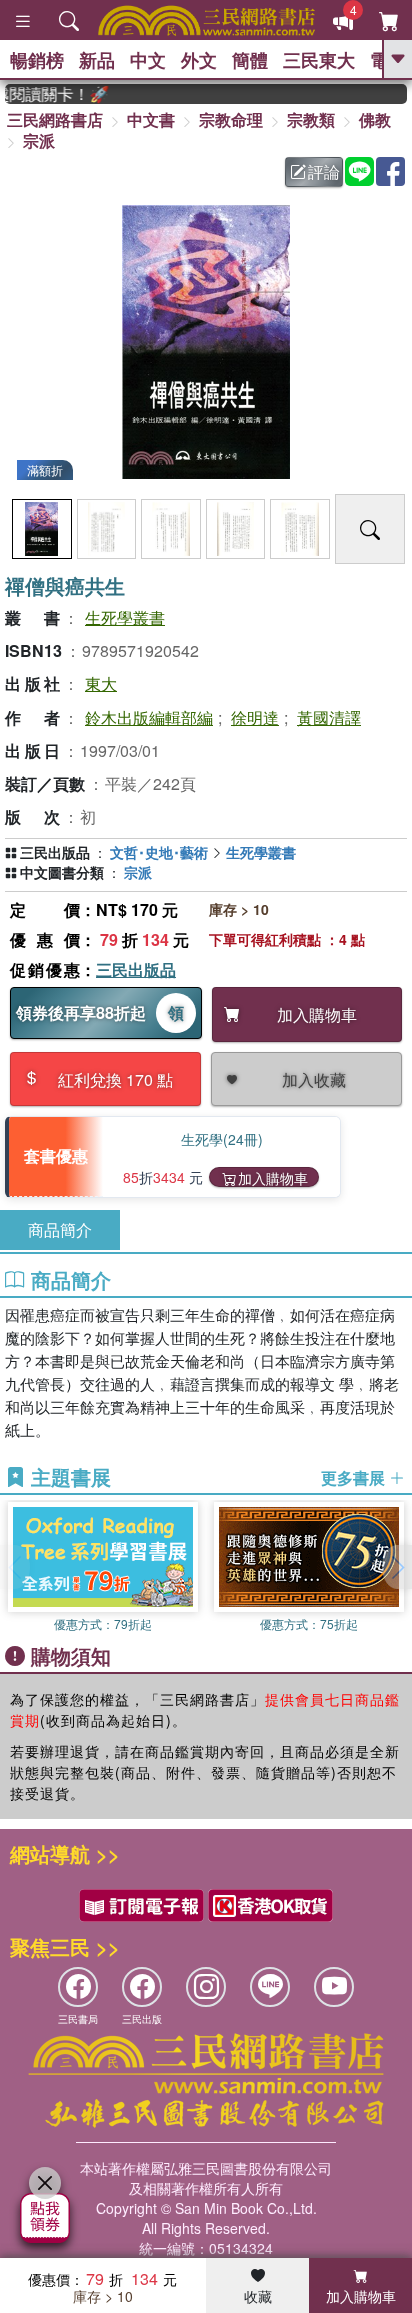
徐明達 (255, 717)
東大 (101, 683)
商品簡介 (60, 1229)
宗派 (39, 140)
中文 (148, 60)
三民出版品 (136, 969)
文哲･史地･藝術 (159, 852)
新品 (97, 60)
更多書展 (355, 1478)
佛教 (375, 119)
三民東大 (319, 60)
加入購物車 (273, 1177)
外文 (199, 60)
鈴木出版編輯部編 (149, 717)
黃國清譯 (329, 717)
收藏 (258, 2296)
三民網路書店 (55, 119)
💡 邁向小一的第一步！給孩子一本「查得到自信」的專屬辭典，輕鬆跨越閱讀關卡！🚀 (48, 94)
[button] (397, 1567)
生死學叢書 (125, 617)
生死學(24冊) (222, 1139)
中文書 (151, 119)
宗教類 (311, 119)
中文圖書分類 (62, 872)
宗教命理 (231, 119)
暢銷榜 (37, 60)
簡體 (250, 60)
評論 (324, 171)
